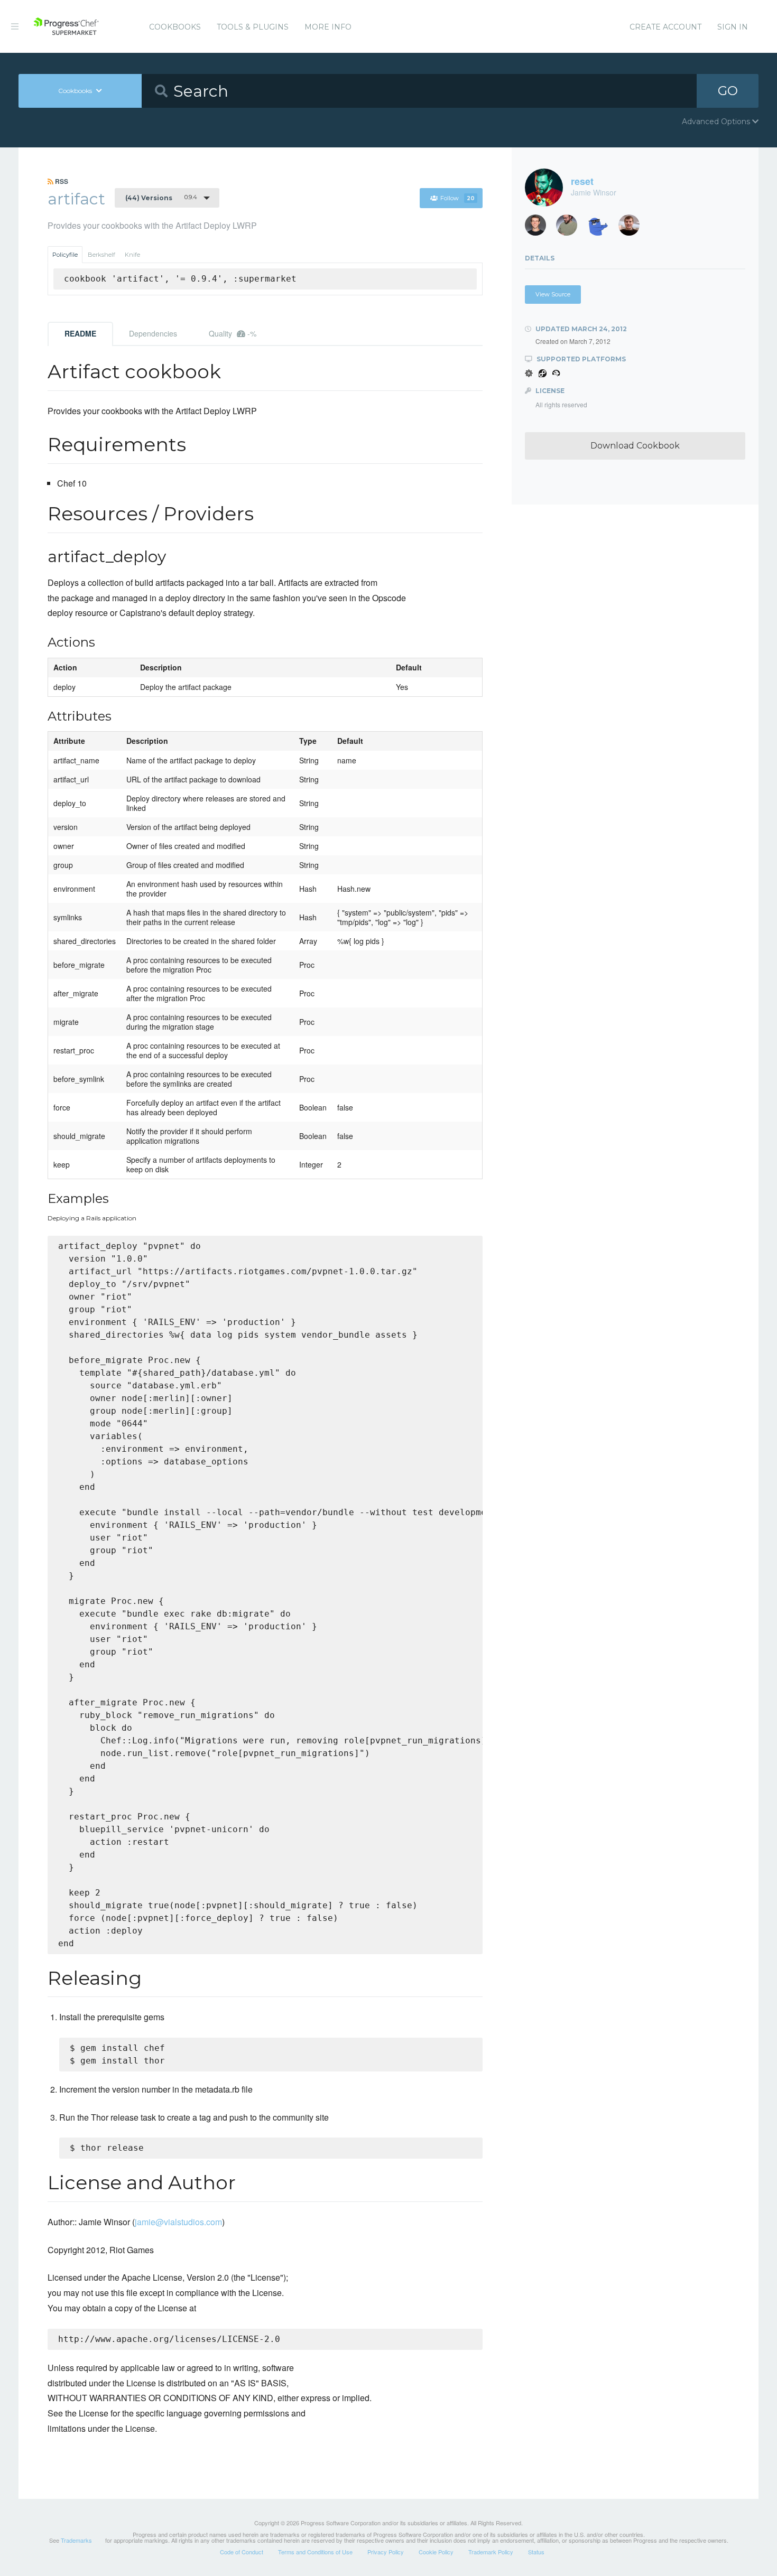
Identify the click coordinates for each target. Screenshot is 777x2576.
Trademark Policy (491, 2552)
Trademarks (76, 2540)
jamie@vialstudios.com (178, 2222)
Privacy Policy (386, 2552)
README (80, 333)
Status (536, 2552)
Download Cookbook (635, 446)
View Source (553, 294)
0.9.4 (161, 198)
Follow (457, 198)
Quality (233, 333)
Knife (132, 255)
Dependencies (153, 333)
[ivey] (571, 228)
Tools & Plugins (253, 27)
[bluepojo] (602, 228)
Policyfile (65, 255)
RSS (61, 181)
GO (728, 91)
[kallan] (633, 228)
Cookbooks (175, 27)
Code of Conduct (242, 2552)
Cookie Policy (436, 2552)
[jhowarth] (539, 228)
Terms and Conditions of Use (315, 2552)
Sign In (733, 27)
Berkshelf (101, 255)
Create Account (665, 27)
